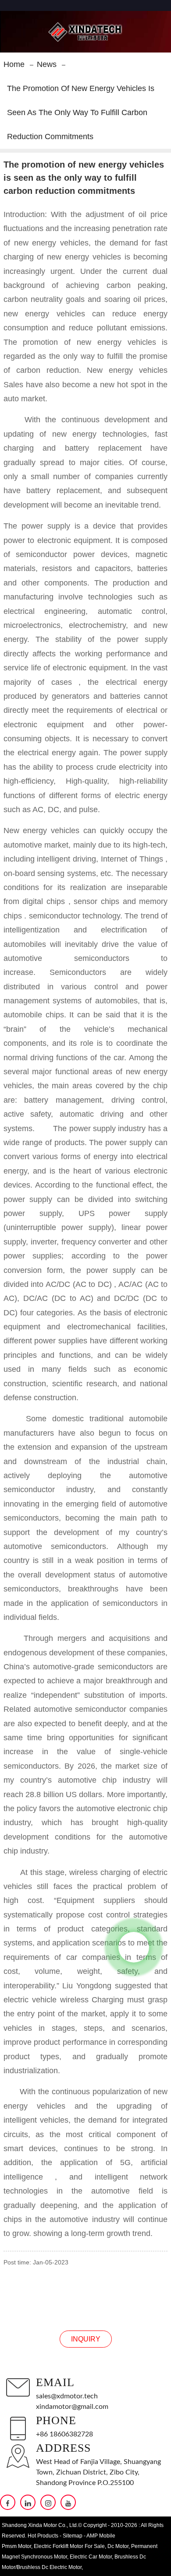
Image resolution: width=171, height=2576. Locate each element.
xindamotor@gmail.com (72, 2407)
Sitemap (73, 2536)
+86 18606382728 (64, 2434)
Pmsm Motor (16, 2546)
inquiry (86, 2339)
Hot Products (43, 2536)
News (47, 64)
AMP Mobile (101, 2536)
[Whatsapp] (134, 1947)
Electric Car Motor (91, 2557)
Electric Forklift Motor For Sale (69, 2546)
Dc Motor (118, 2546)
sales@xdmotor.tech (67, 2396)
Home (14, 64)
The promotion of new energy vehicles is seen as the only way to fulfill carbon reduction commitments (81, 112)
